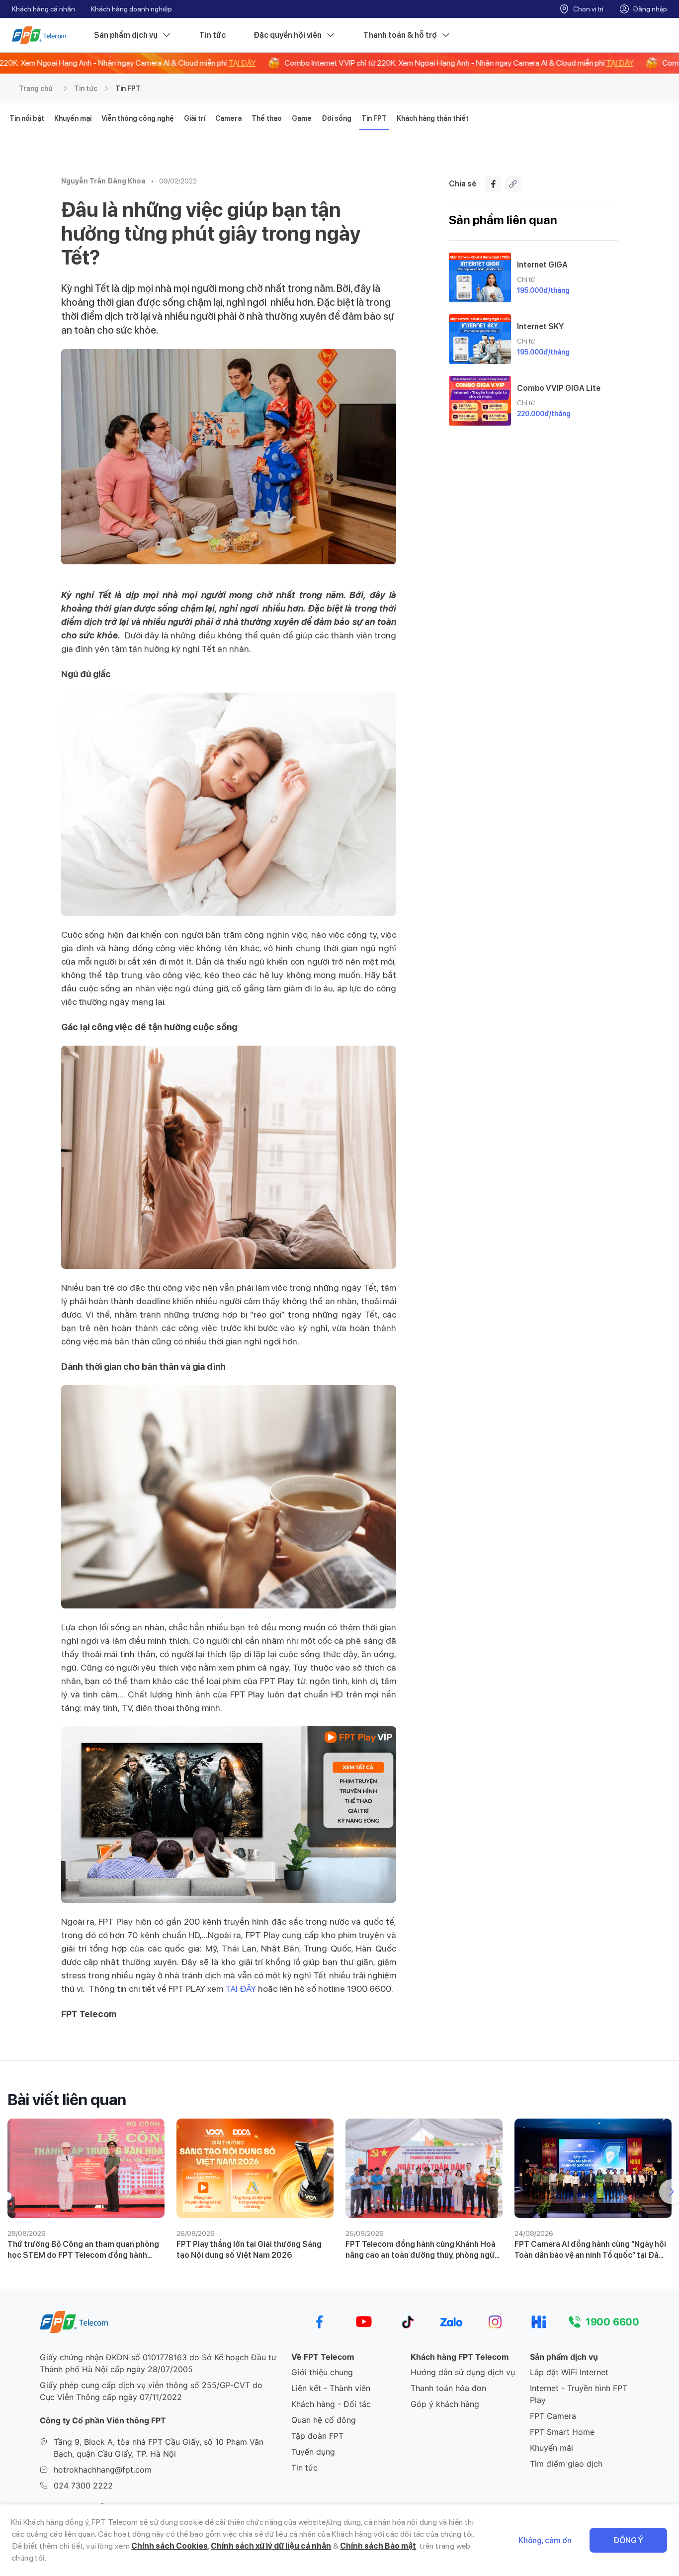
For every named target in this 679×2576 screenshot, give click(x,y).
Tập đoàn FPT (317, 2436)
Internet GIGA (542, 265)
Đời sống (337, 118)
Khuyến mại (73, 118)
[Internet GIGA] (480, 277)
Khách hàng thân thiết (433, 118)
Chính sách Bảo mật (378, 2546)
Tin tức (212, 35)
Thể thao (267, 118)
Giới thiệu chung (322, 2372)
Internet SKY (540, 326)
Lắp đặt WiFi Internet (569, 2372)
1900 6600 (612, 2322)
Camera (228, 118)
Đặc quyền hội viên (288, 35)
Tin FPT (128, 89)
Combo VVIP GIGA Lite (559, 388)
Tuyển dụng (313, 2452)
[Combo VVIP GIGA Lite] (480, 401)
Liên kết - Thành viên (331, 2388)
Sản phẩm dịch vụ (126, 35)
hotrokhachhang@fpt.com (103, 2470)
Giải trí (195, 118)
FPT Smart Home (562, 2432)
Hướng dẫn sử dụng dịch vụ (463, 2372)
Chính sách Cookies (170, 2546)
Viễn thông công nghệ (138, 118)
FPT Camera (553, 2416)
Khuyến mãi (552, 2448)
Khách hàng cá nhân (43, 9)
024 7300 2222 (83, 2486)
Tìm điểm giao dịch (566, 2464)
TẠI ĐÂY (241, 1989)
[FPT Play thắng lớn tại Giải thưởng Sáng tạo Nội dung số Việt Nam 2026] (255, 2168)
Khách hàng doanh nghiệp (131, 9)
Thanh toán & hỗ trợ (400, 35)
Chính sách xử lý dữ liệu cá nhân (271, 2546)
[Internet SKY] (480, 339)
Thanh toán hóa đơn (448, 2388)
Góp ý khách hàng (445, 2404)
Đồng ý (628, 2540)
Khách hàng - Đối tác (331, 2404)
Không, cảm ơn (545, 2540)
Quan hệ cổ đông (324, 2420)
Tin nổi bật (27, 118)
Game (302, 118)
